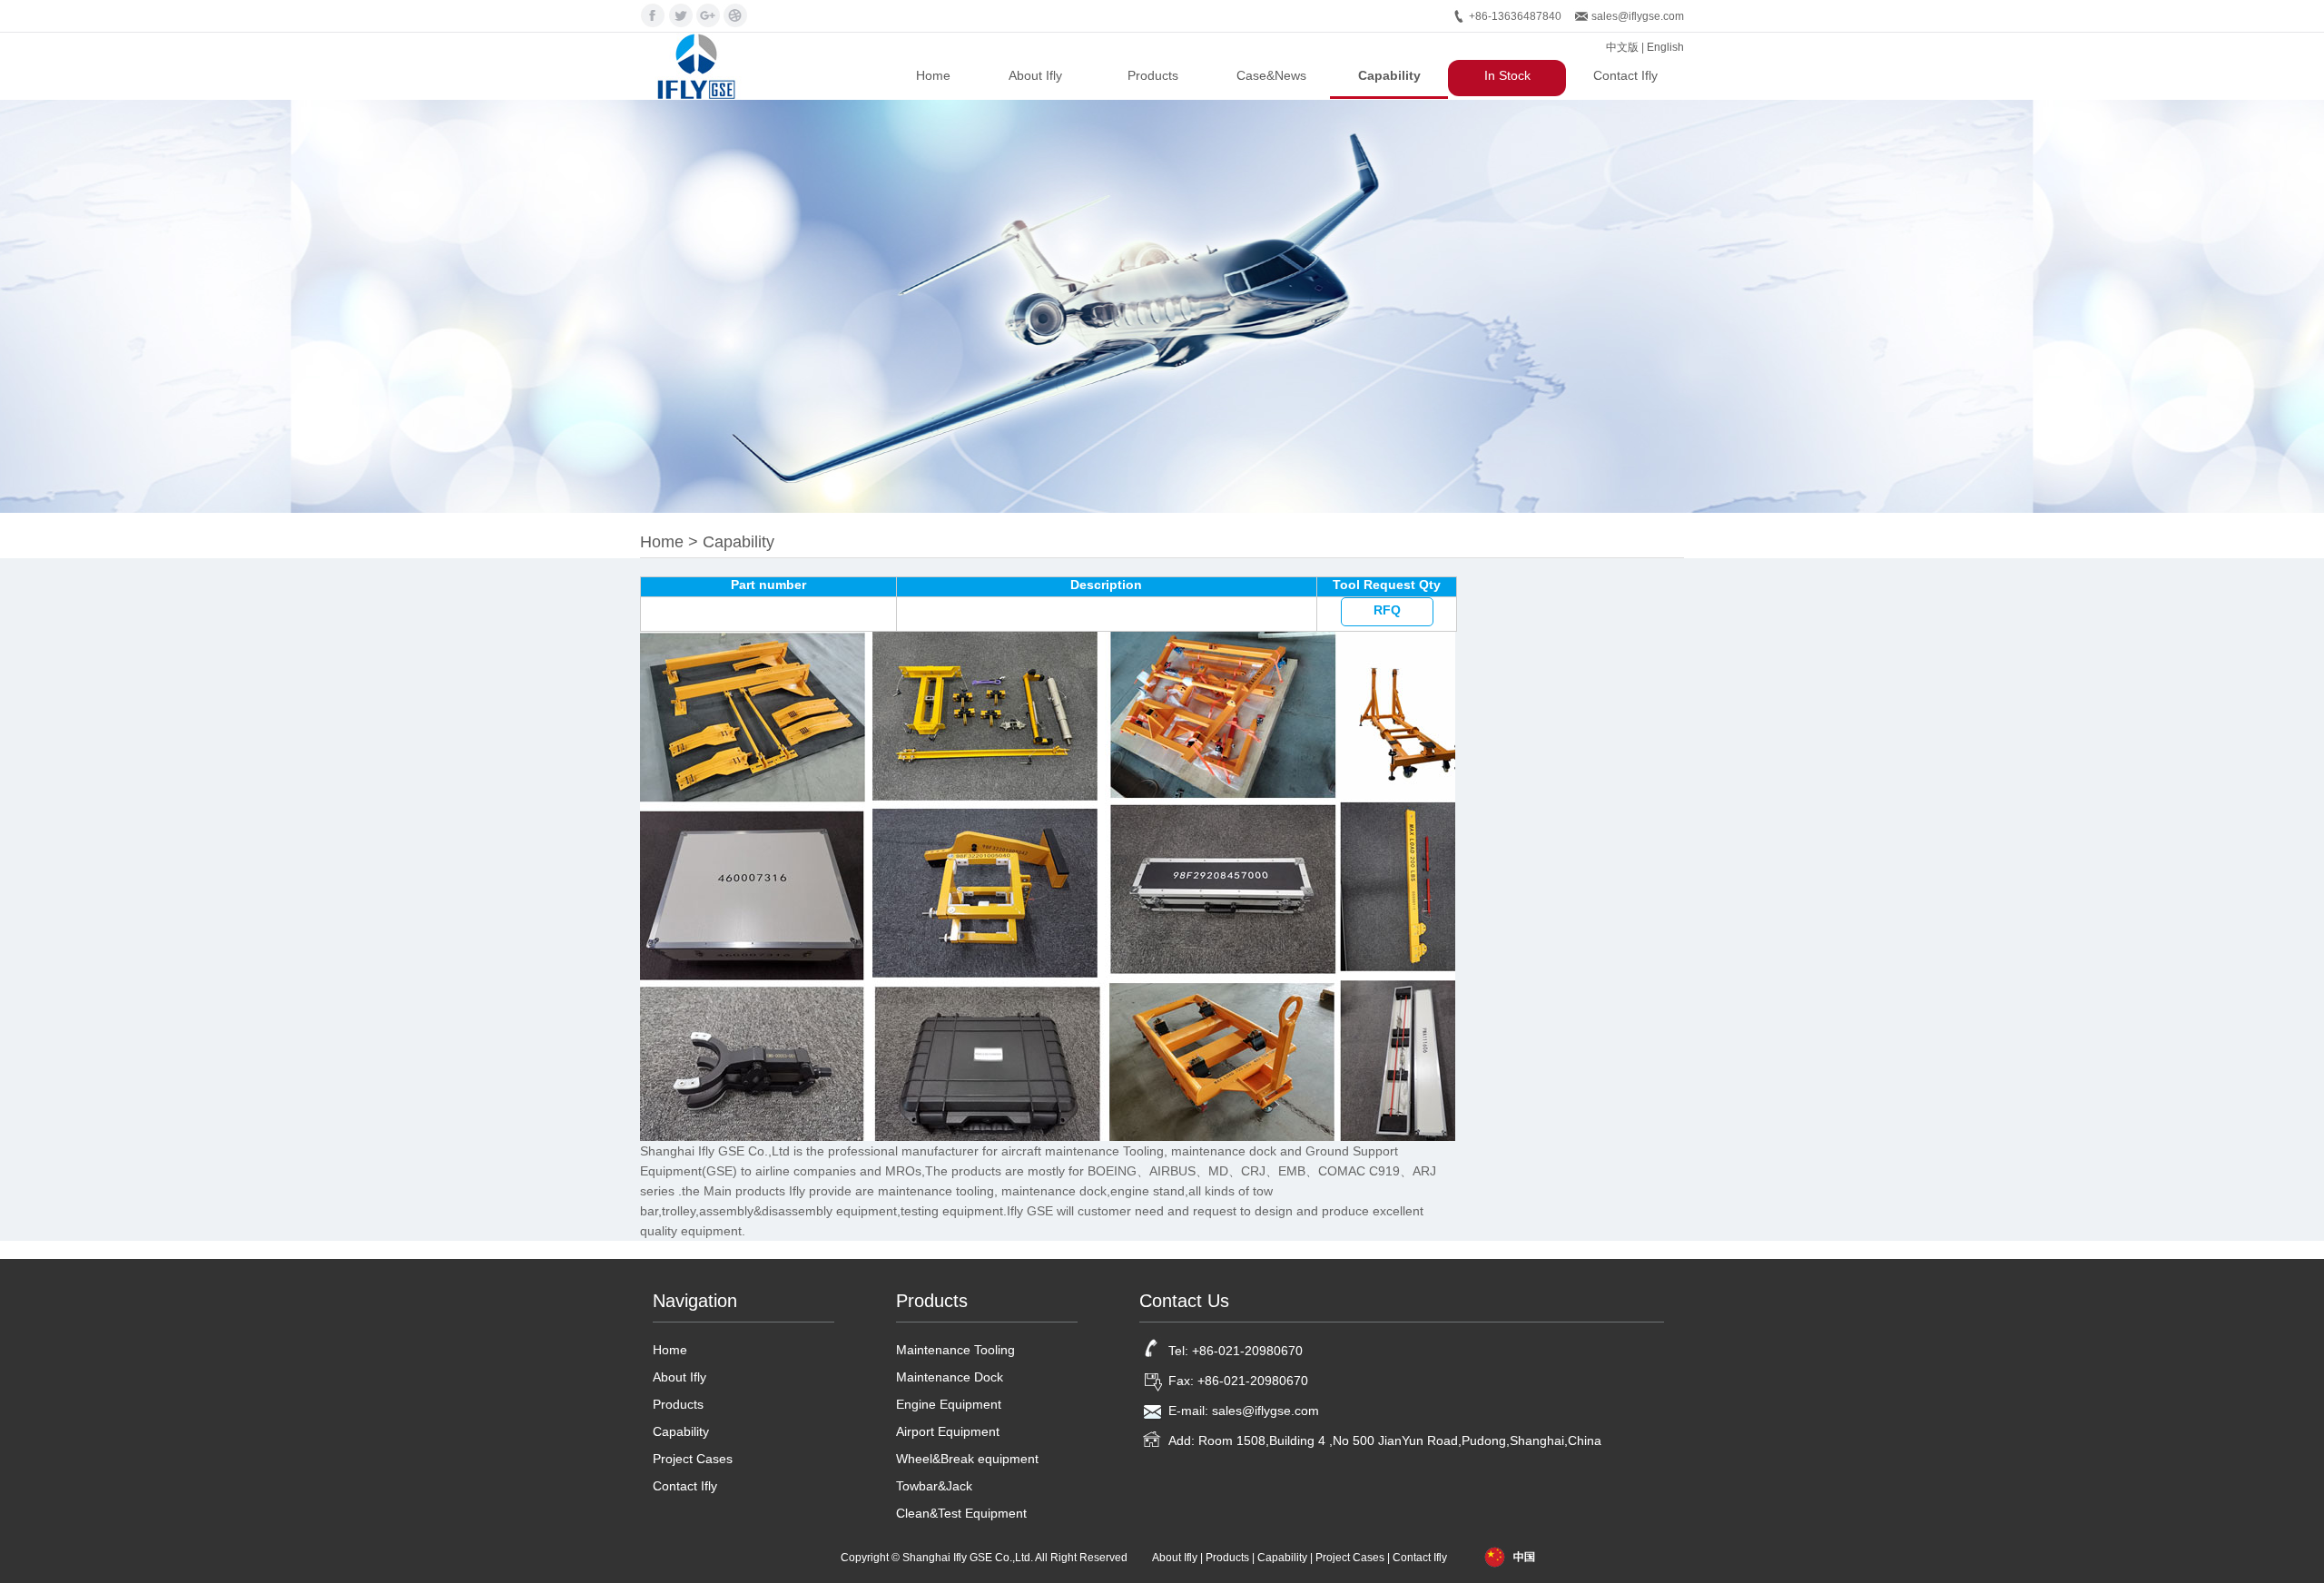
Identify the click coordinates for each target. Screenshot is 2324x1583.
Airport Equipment (948, 1431)
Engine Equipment (949, 1404)
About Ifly (1035, 75)
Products (1153, 75)
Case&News (1271, 75)
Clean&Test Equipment (961, 1513)
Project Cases (693, 1459)
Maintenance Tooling (955, 1350)
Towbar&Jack (934, 1486)
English (1665, 47)
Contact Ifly (1625, 75)
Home (933, 75)
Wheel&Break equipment (967, 1459)
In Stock (1507, 75)
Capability (1389, 75)
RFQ (1387, 610)
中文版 (1622, 47)
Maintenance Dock (950, 1377)
